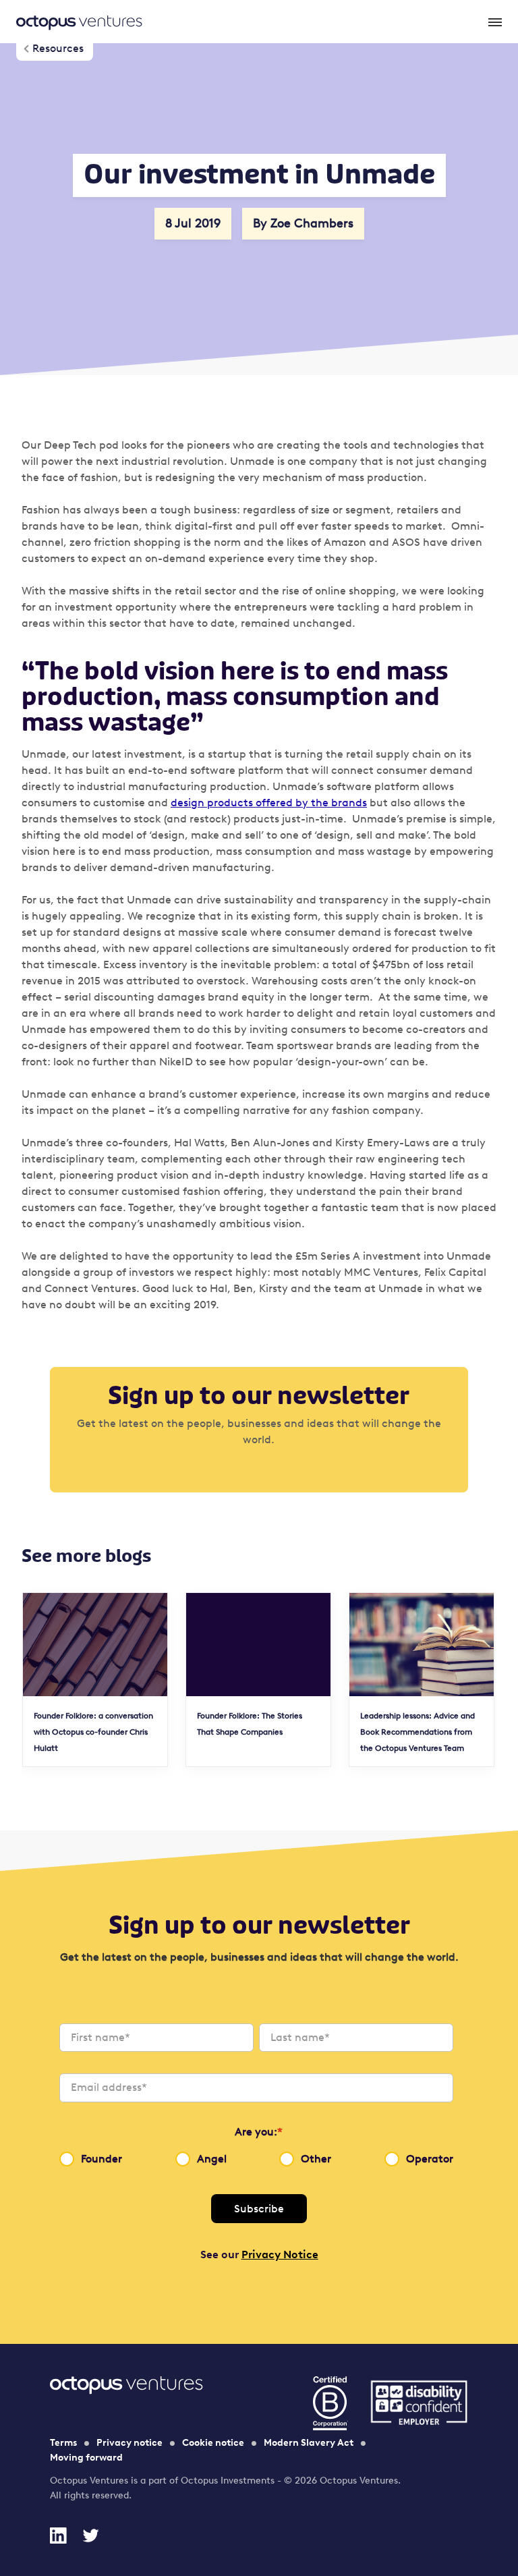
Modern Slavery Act (309, 2443)
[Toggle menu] (494, 22)
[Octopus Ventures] (79, 22)
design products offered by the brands (269, 803)
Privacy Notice (280, 2255)
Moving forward (86, 2458)
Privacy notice (129, 2443)
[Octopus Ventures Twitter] (90, 2536)
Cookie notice (213, 2443)
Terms (63, 2443)
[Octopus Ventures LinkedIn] (58, 2536)
